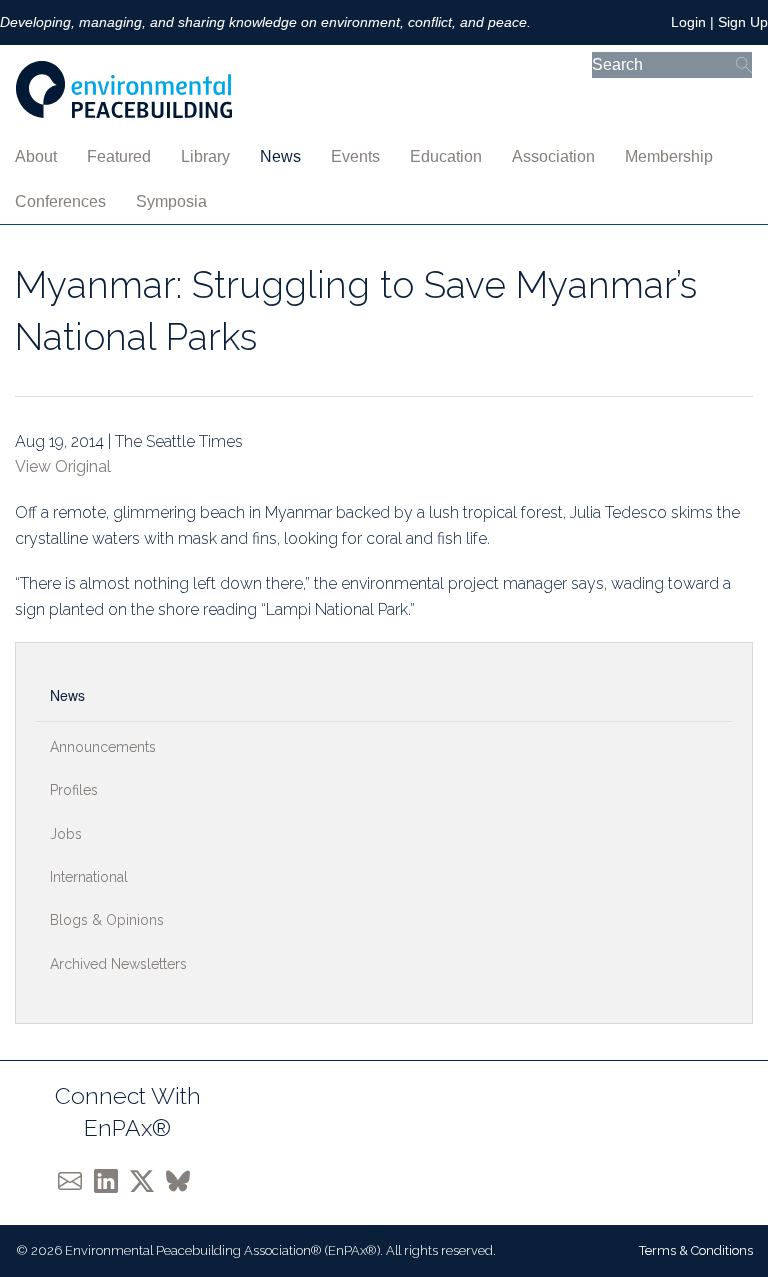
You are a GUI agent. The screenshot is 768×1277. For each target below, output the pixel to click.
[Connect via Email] (76, 1179)
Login (688, 22)
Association (553, 156)
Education (446, 156)
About (36, 156)
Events (355, 156)
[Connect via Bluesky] (182, 1179)
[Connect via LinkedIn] (112, 1179)
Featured (119, 156)
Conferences (60, 201)
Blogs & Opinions (107, 920)
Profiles (74, 790)
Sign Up (743, 22)
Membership (669, 156)
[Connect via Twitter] (148, 1179)
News (280, 156)
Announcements (103, 747)
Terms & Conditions (696, 1250)
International (89, 877)
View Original (63, 466)
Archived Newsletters (118, 964)
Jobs (66, 834)
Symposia (171, 201)
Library (205, 156)
